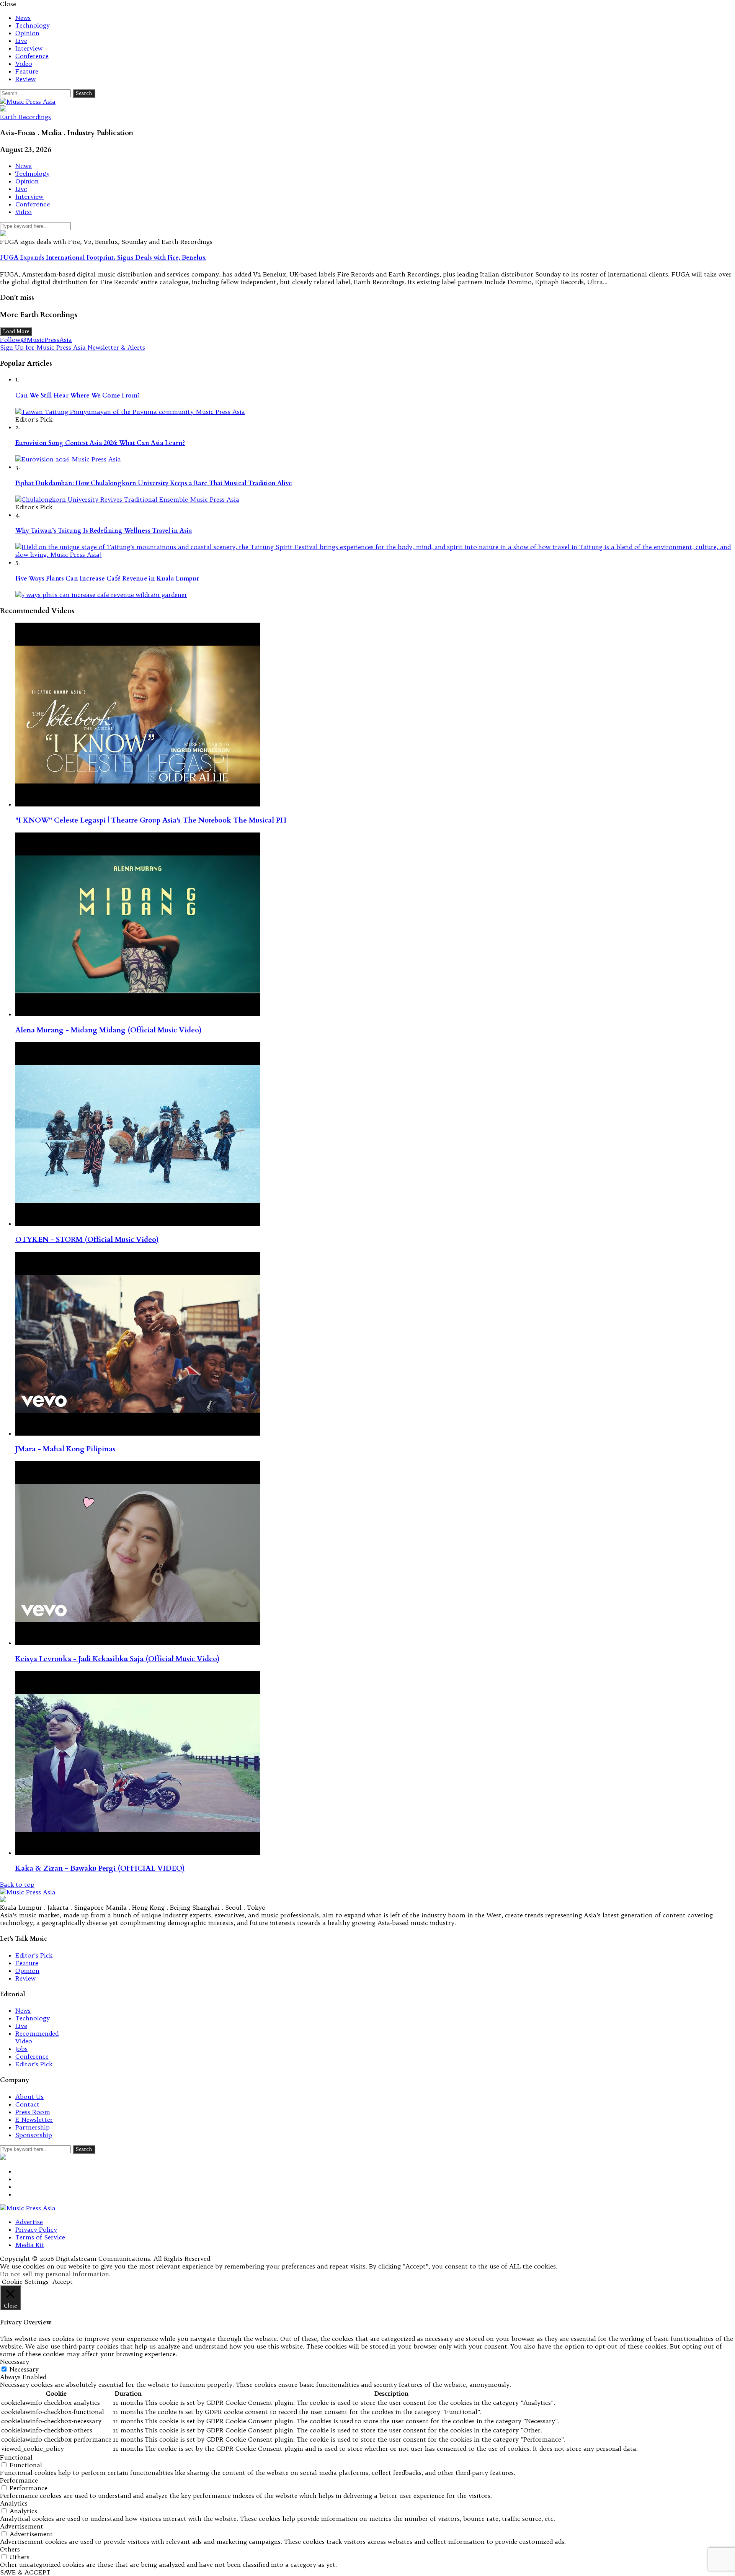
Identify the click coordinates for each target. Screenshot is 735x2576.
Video (24, 64)
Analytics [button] (14, 2503)
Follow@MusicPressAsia (36, 340)
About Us (29, 2097)
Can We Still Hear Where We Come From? (78, 396)
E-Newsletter (34, 2120)
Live (21, 41)
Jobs (21, 2049)
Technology (33, 25)
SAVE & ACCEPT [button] (25, 2572)
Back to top (17, 1884)
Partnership (33, 2127)
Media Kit (30, 2245)
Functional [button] (16, 2457)
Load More (16, 331)
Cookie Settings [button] (25, 2282)
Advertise (29, 2222)
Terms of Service (40, 2237)
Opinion (27, 33)
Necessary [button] (15, 2362)
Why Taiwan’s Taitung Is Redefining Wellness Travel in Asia (104, 531)
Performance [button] (19, 2480)
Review (25, 79)
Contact (27, 2104)
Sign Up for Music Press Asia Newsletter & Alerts (73, 347)
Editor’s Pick (34, 1955)
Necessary (24, 2369)
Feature (27, 71)
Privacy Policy (36, 2229)
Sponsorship (34, 2135)
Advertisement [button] (22, 2526)
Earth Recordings (25, 117)
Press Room (33, 2112)
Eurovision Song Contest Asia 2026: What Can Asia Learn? (100, 443)
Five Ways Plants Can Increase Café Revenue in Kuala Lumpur (107, 579)
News (23, 18)
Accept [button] (63, 2282)
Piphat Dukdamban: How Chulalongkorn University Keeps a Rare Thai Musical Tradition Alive (154, 483)
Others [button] (10, 2549)
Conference (32, 56)
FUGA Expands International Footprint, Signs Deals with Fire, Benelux (103, 258)
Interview (29, 48)
